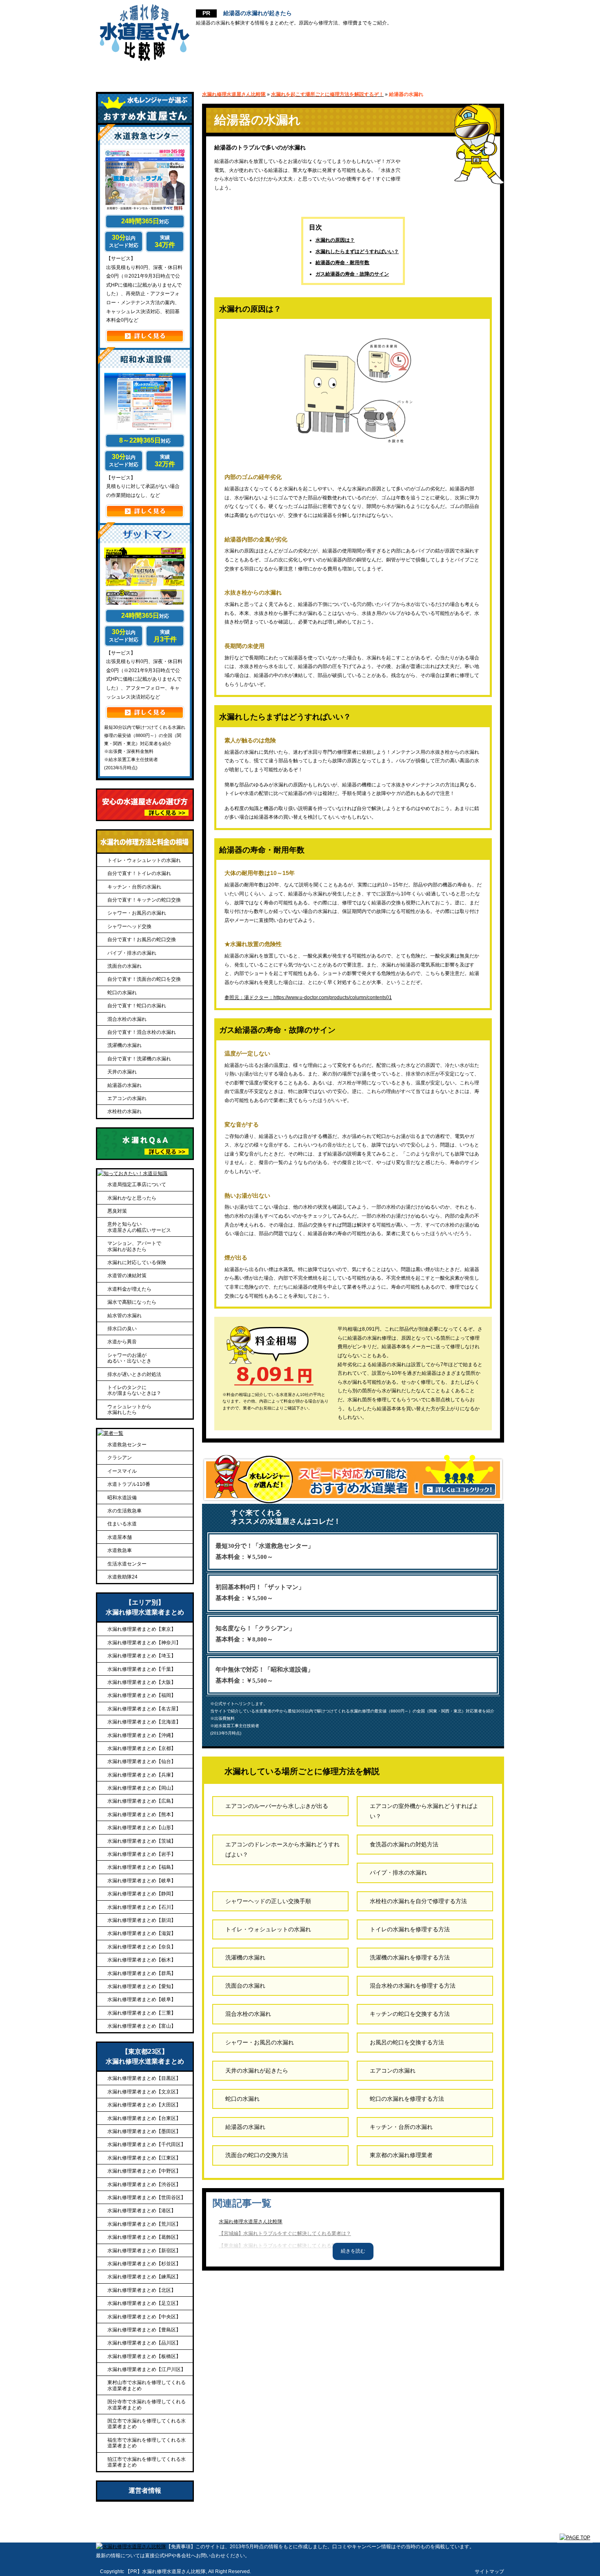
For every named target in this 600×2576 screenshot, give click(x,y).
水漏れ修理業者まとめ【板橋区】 (144, 2356)
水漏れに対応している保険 (137, 1262)
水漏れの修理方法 (392, 73)
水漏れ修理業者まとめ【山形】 (142, 1828)
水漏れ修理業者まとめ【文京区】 (144, 2092)
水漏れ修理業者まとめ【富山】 (142, 2026)
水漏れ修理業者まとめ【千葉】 (142, 1669)
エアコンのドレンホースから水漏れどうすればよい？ (282, 1849)
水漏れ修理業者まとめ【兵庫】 (142, 1775)
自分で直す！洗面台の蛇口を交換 (144, 979)
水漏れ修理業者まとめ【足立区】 (144, 2303)
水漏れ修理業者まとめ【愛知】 (142, 1986)
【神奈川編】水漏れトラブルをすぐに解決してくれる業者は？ (287, 2258)
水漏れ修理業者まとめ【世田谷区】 (147, 2198)
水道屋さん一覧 (314, 73)
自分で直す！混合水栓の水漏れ (142, 1032)
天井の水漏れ (122, 1072)
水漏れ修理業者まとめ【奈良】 (142, 1947)
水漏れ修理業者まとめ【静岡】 (142, 1894)
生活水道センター (127, 1564)
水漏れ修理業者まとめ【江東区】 (144, 2158)
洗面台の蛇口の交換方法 (257, 2155)
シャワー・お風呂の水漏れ (260, 2042)
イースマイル (122, 1471)
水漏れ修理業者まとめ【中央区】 (144, 2317)
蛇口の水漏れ (242, 2099)
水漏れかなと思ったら (132, 1198)
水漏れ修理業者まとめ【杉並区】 (144, 2264)
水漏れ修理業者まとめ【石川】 (142, 1907)
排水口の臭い (122, 1329)
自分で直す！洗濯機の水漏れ (139, 1059)
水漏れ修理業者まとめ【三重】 (142, 2013)
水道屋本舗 (120, 1537)
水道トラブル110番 (129, 1484)
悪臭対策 (117, 1211)
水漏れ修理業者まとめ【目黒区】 (144, 2078)
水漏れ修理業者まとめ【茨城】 (142, 1841)
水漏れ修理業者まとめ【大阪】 (142, 1682)
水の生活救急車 (124, 1511)
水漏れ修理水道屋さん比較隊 (251, 2222)
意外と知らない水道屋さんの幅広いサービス (139, 1227)
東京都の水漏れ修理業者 (401, 2155)
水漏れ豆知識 (469, 73)
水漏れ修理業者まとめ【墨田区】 (144, 2131)
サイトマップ (489, 2572)
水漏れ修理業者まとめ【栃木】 (142, 1960)
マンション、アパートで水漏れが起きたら (134, 1246)
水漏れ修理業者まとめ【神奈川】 (144, 1643)
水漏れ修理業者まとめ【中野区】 (144, 2171)
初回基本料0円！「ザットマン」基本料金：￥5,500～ (260, 1593)
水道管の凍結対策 (127, 1276)
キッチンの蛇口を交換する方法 (410, 2014)
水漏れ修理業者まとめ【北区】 (142, 2290)
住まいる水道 (122, 1524)
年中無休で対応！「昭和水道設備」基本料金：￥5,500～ (264, 1675)
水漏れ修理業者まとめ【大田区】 (144, 2105)
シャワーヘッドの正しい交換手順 (268, 1901)
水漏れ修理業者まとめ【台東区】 (144, 2118)
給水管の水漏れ (124, 1316)
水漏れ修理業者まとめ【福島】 (142, 1867)
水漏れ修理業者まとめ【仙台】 (142, 1761)
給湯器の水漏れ (245, 2127)
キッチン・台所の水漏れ (401, 2127)
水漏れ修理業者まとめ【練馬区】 (144, 2277)
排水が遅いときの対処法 (134, 1374)
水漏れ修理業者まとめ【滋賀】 (142, 1933)
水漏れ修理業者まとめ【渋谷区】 (144, 2184)
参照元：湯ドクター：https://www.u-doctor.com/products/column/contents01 (308, 997)
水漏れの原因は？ (335, 240)
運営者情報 (145, 2490)
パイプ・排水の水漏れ (398, 1872)
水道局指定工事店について (137, 1184)
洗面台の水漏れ (245, 1986)
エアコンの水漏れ (393, 2071)
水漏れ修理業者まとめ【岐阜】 (142, 1881)
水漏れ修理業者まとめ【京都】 (142, 1748)
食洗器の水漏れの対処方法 (404, 1844)
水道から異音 (122, 1342)
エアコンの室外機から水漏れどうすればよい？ (424, 1811)
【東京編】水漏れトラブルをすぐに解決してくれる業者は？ (285, 2246)
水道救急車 (120, 1550)
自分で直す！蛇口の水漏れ (137, 1006)
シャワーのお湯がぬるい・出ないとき (129, 1358)
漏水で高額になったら (132, 1302)
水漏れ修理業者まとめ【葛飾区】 (144, 2237)
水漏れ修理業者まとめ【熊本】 (142, 1815)
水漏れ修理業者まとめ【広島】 (142, 1801)
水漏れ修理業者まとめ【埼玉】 (142, 1656)
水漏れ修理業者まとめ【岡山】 (142, 1788)
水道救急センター (127, 1445)
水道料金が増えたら (129, 1289)
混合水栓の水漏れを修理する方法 (413, 1986)
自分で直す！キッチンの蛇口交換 (144, 900)
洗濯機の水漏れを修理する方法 (410, 1957)
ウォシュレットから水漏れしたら (129, 1409)
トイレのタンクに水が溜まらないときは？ (134, 1390)
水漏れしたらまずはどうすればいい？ (357, 252)
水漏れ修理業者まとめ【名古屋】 (144, 1709)
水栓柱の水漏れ (124, 1111)
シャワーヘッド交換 (129, 926)
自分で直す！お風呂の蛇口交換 (142, 940)
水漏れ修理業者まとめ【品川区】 (144, 2343)
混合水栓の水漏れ (248, 2014)
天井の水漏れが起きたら (257, 2071)
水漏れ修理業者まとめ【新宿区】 (144, 2251)
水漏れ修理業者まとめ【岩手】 (142, 1854)
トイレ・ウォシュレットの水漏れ (268, 1929)
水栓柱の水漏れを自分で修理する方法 (418, 1901)
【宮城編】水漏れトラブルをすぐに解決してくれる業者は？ (285, 2233)
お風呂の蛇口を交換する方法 (407, 2042)
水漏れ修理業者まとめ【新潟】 (142, 1920)
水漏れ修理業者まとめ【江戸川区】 (147, 2369)
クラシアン (120, 1458)
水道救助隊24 (122, 1577)
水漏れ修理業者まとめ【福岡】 (142, 1695)
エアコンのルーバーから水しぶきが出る (277, 1806)
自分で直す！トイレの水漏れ (139, 873)
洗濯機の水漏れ (245, 1957)
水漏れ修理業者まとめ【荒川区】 (144, 2224)
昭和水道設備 (122, 1498)
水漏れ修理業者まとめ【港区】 (142, 2211)
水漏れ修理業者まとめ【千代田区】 (147, 2144)
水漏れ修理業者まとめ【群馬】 (142, 1973)
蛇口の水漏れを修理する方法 (407, 2099)
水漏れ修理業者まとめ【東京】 (142, 1629)
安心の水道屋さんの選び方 (223, 73)
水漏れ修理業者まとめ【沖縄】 (142, 1735)
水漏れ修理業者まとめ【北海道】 (144, 1722)
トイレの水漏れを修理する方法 (410, 1929)
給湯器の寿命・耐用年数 (342, 263)
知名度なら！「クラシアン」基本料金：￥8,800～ (255, 1634)
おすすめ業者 (132, 73)
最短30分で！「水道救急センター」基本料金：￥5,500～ (265, 1551)
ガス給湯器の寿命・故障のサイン (352, 274)
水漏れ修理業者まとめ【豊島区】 (144, 2330)
